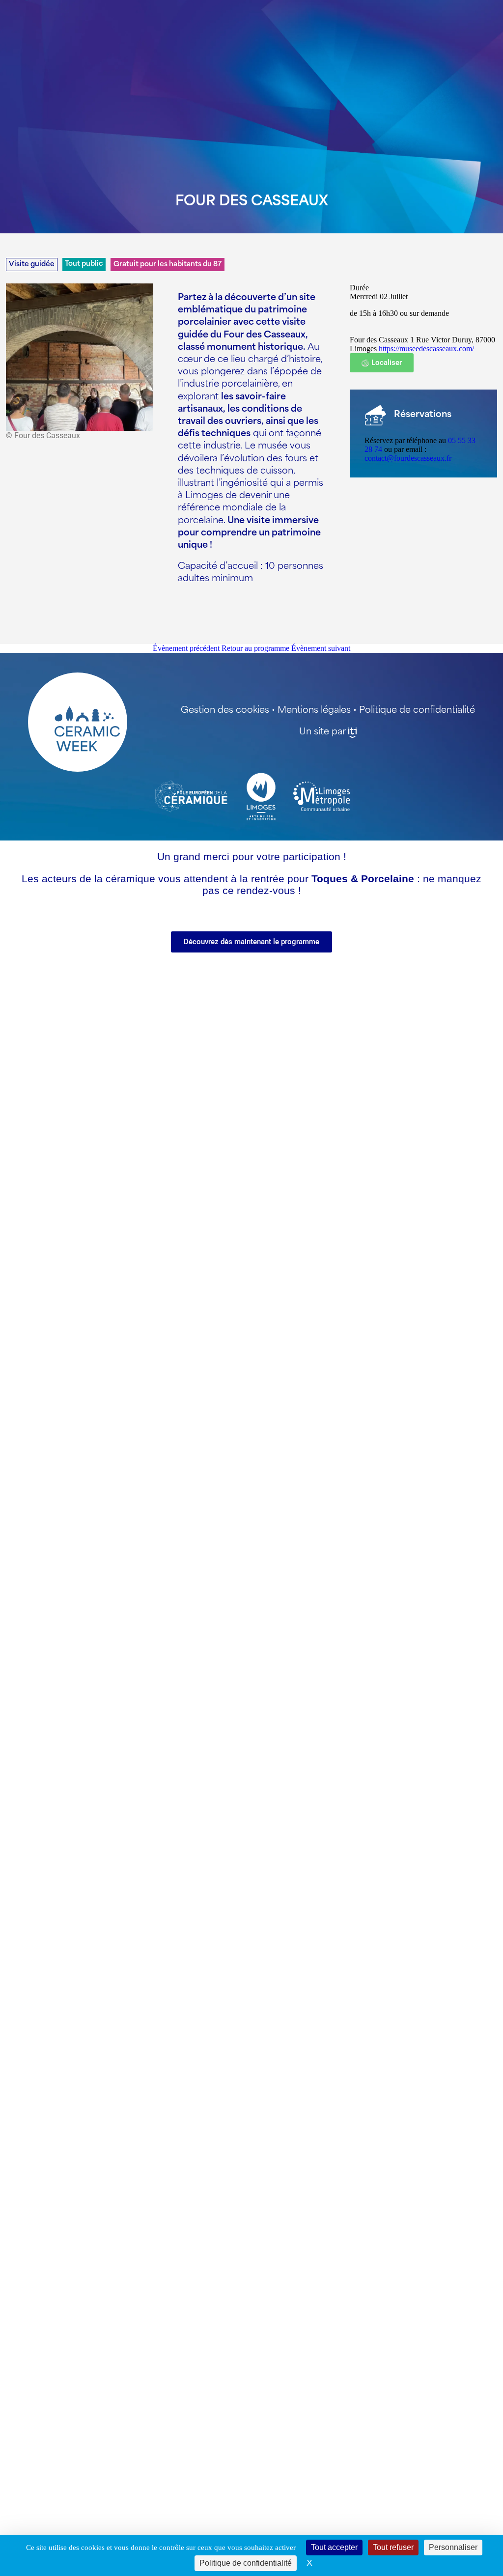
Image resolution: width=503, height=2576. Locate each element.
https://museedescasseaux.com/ (426, 349)
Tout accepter (334, 2547)
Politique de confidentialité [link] (246, 2563)
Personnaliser (453, 2547)
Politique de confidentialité (417, 711)
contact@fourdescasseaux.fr (408, 458)
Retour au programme (255, 648)
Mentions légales (314, 711)
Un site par (322, 732)
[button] (382, 363)
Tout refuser (393, 2547)
